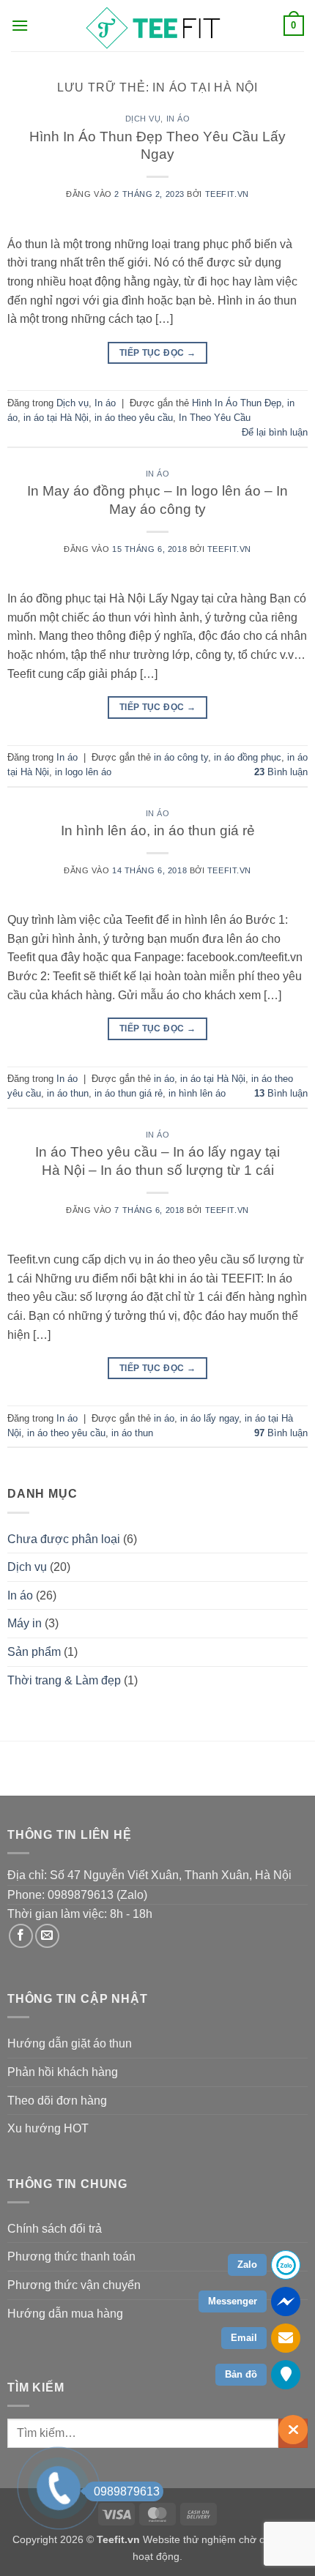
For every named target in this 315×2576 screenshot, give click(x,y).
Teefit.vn (227, 194)
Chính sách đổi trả (55, 2229)
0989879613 (127, 2491)
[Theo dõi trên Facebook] (21, 1936)
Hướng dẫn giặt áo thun (70, 2043)
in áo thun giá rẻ (129, 1093)
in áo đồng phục (248, 757)
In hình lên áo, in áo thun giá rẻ (158, 830)
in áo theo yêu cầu (134, 418)
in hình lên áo (197, 1093)
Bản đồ (241, 2374)
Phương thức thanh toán (71, 2256)
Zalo (247, 2265)
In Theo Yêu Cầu (215, 418)
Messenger (233, 2301)
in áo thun (68, 1093)
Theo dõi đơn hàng (57, 2101)
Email (244, 2338)
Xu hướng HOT (48, 2128)
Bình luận (281, 772)
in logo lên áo (83, 772)
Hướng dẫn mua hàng (65, 2314)
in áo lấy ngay (210, 1418)
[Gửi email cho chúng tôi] (47, 1936)
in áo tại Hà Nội (56, 418)
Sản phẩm (34, 1652)
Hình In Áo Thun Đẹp (237, 403)
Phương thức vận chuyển (74, 2285)
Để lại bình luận (275, 432)
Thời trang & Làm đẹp (64, 1680)
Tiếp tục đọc (157, 353)
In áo (178, 119)
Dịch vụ (143, 119)
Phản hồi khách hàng (63, 2072)
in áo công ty (181, 757)
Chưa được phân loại (64, 1539)
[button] (20, 25)
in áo (164, 1079)
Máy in (25, 1623)
